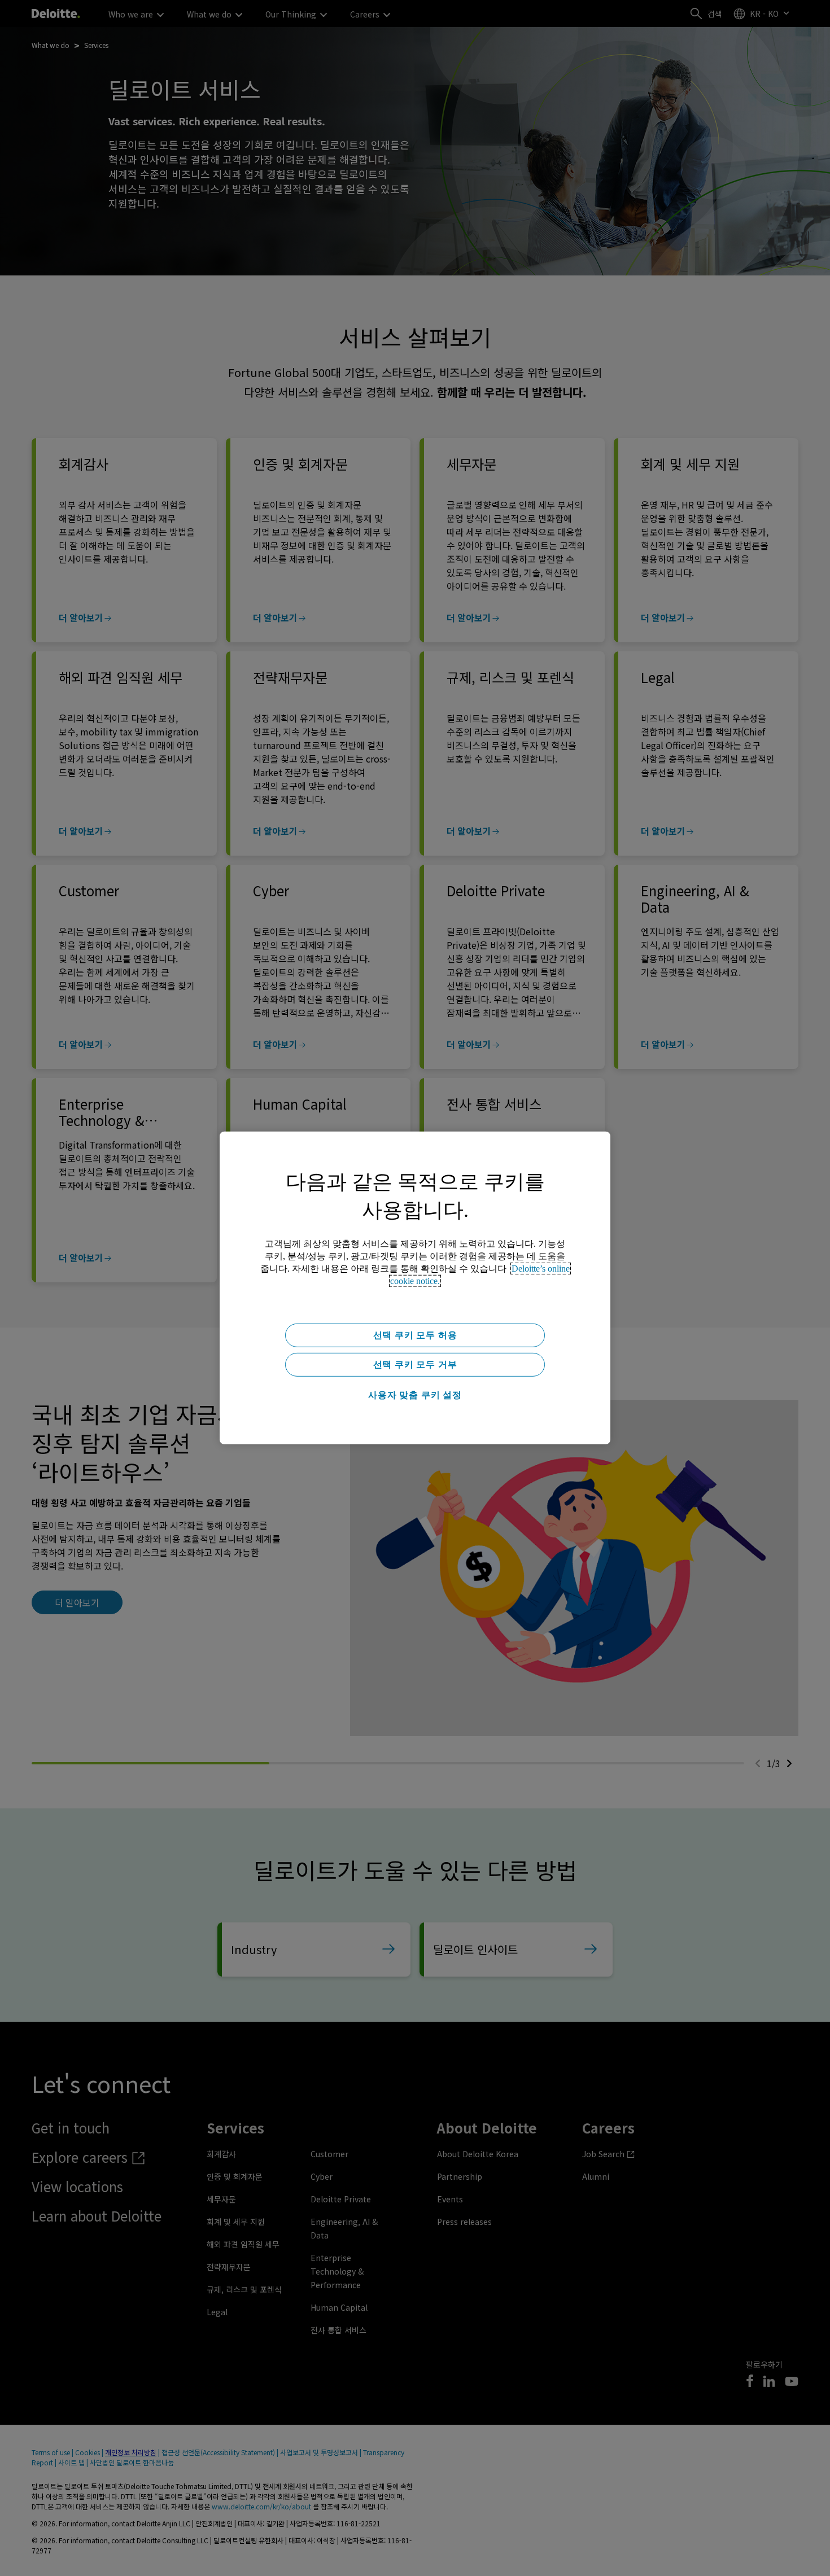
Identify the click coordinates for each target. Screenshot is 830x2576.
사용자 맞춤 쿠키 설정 (415, 1395)
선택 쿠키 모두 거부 (415, 1364)
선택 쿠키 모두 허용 (415, 1335)
